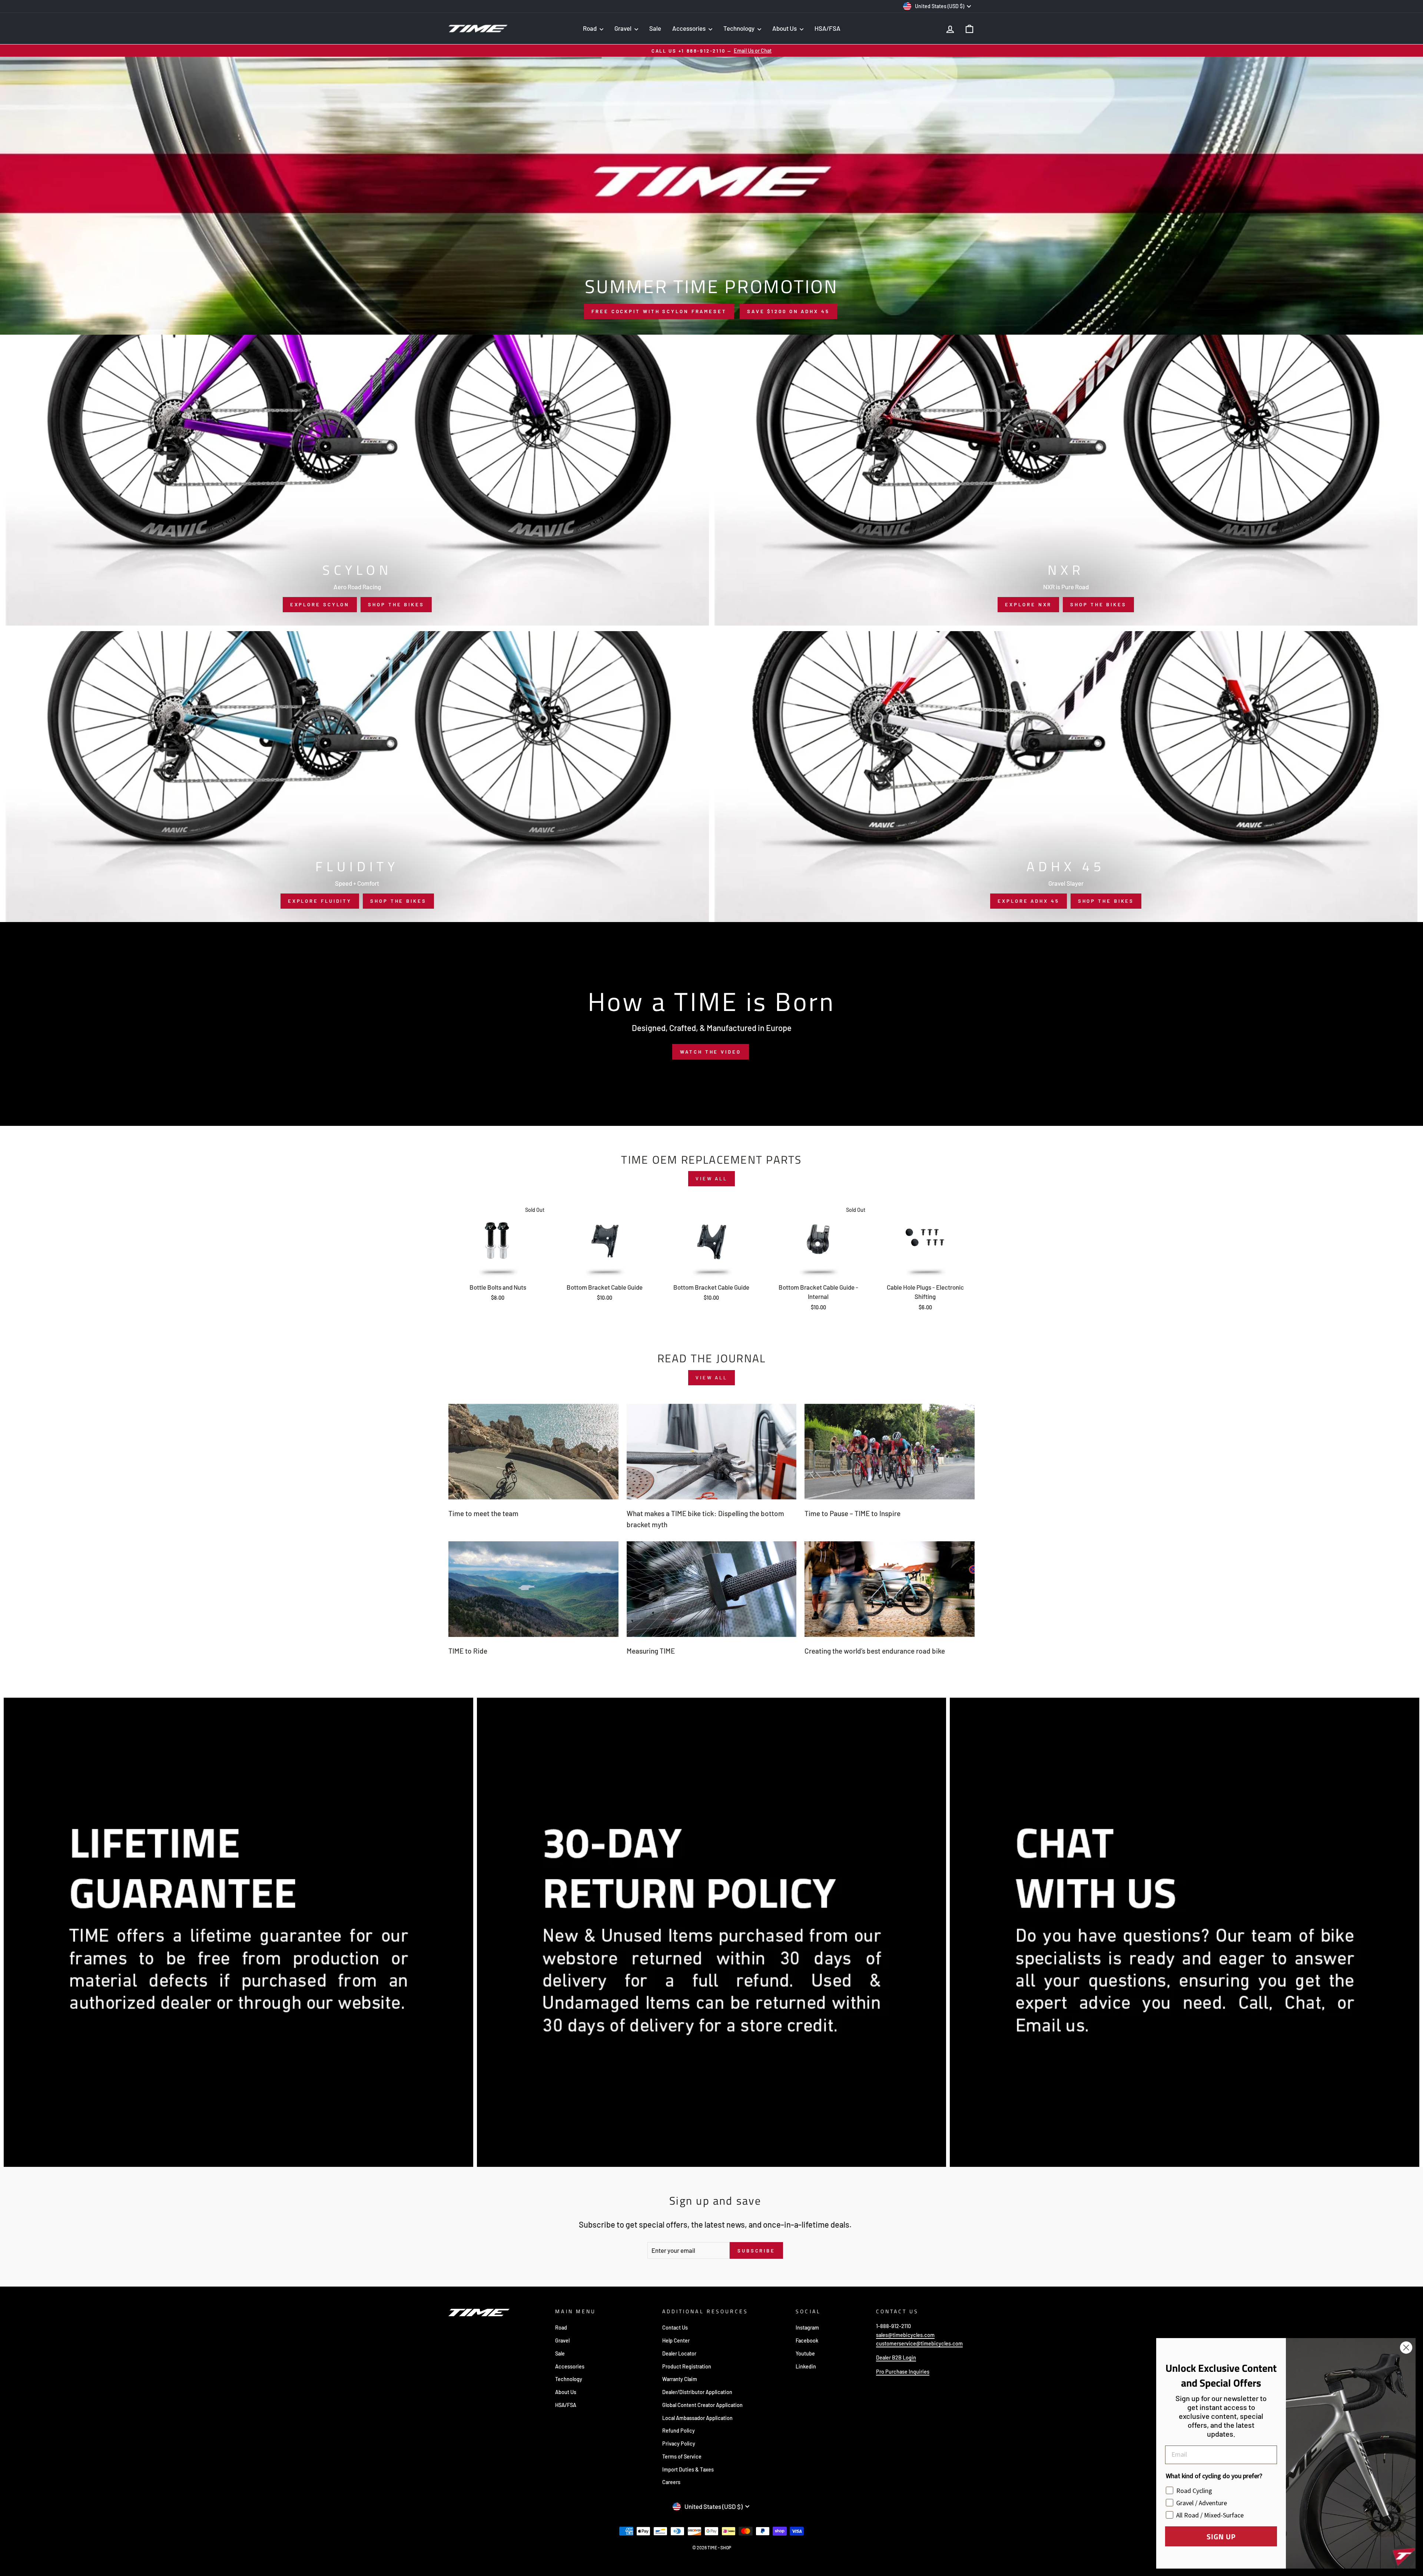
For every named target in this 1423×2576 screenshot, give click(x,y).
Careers (671, 2482)
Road (590, 28)
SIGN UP (1221, 2536)
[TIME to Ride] (533, 1589)
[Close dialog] (1406, 2348)
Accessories (689, 28)
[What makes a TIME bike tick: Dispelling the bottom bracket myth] (712, 1452)
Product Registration (687, 2366)
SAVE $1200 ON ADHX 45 (788, 311)
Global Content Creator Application (702, 2405)
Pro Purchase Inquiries (903, 2372)
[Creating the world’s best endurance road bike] (890, 1589)
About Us (785, 28)
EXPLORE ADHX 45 (1029, 901)
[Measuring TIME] (712, 1589)
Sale (655, 28)
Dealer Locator (679, 2353)
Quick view (498, 1270)
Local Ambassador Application (697, 2418)
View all (711, 1178)
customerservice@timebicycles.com (919, 2343)
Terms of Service (682, 2456)
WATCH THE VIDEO (711, 1052)
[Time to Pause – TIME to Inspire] (890, 1452)
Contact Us (675, 2328)
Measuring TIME (651, 1651)
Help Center (676, 2340)
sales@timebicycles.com (905, 2335)
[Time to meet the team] (533, 1452)
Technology (739, 28)
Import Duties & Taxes (688, 2469)
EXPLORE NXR (1028, 604)
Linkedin (806, 2366)
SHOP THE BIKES (396, 604)
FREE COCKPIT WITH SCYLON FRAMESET (659, 311)
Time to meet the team (483, 1513)
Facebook (807, 2340)
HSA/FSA (827, 28)
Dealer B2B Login (896, 2358)
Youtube (805, 2353)
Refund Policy (679, 2431)
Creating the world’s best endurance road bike (875, 1651)
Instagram (807, 2328)
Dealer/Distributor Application (697, 2392)
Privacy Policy (679, 2444)
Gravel (623, 28)
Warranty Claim (680, 2379)
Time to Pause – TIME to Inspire (853, 1513)
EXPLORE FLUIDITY (320, 901)
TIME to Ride (468, 1651)
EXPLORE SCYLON (320, 604)
